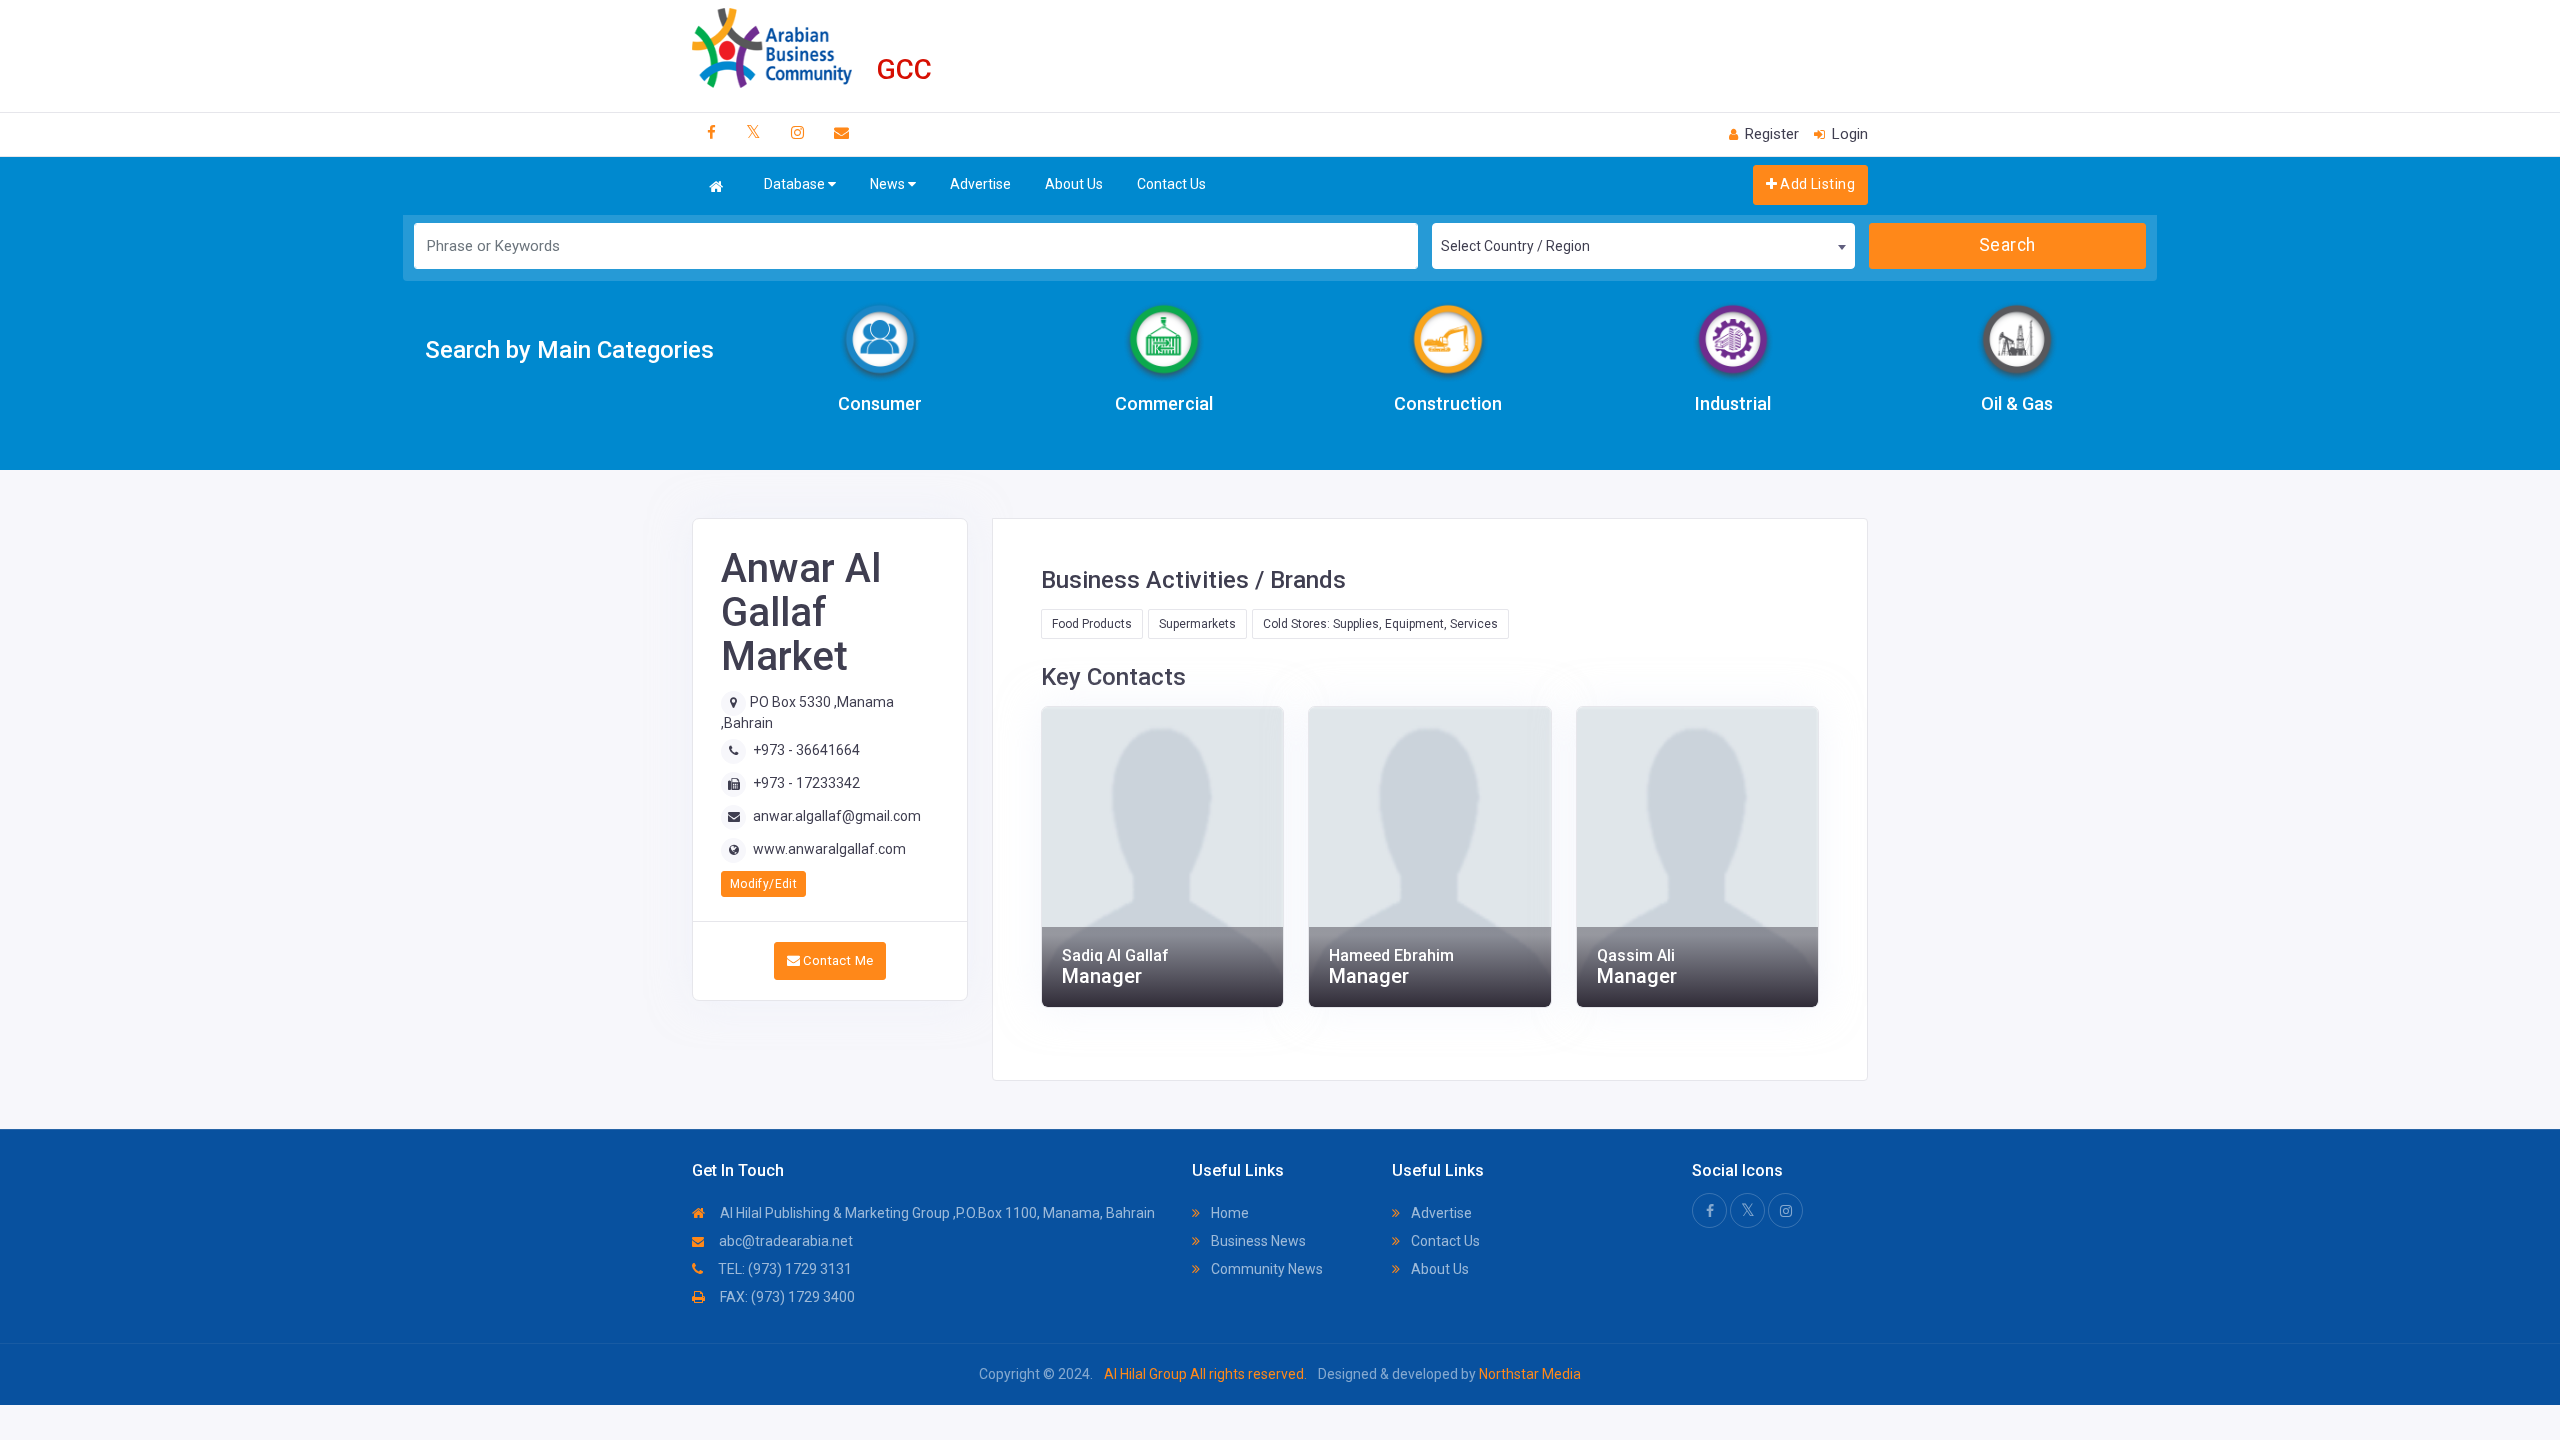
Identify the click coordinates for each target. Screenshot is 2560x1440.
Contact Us (1171, 184)
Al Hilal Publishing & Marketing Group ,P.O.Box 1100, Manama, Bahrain (936, 1213)
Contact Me (836, 960)
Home (1228, 1213)
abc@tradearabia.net (784, 1241)
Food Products (1092, 624)
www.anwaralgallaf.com (829, 849)
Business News (1257, 1241)
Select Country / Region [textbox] (1515, 246)
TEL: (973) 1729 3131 (783, 1269)
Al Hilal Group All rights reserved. (1205, 1374)
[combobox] (1643, 246)
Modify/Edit (763, 884)
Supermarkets (1197, 624)
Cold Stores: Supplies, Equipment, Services (1380, 624)
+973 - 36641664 (806, 750)
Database (796, 184)
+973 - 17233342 (806, 783)
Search (2007, 245)
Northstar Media (1528, 1374)
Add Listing (1816, 184)
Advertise (980, 184)
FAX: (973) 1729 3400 (786, 1297)
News (889, 184)
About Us (1074, 184)
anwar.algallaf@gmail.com (837, 816)
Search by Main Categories (569, 350)
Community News (1265, 1269)
